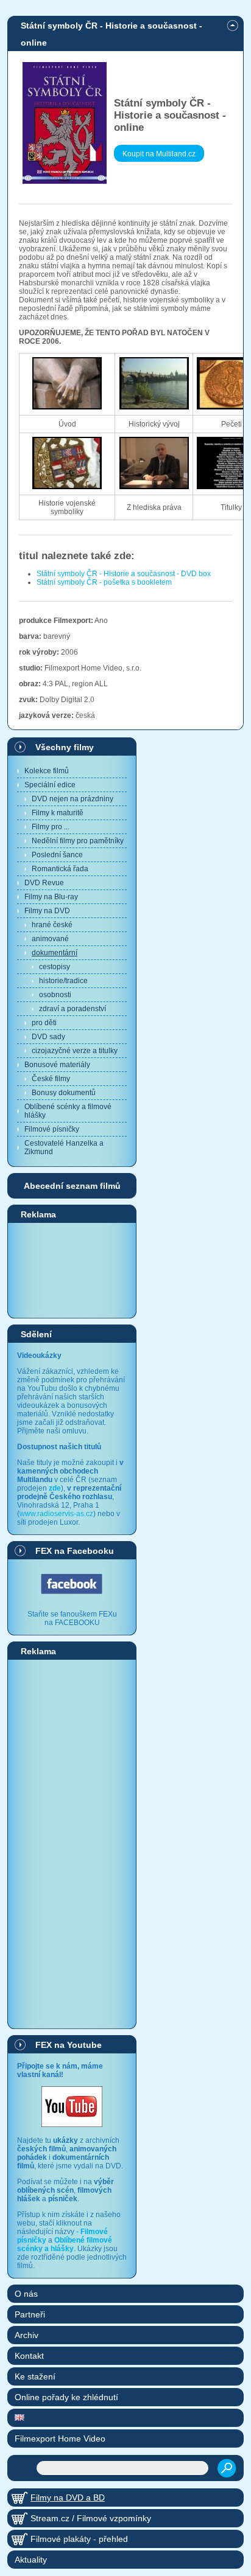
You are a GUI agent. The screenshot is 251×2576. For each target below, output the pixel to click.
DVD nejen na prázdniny (72, 799)
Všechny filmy (65, 747)
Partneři (30, 2314)
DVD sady (48, 1037)
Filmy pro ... (51, 827)
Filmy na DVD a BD (68, 2498)
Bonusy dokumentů (64, 1093)
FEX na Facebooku (75, 1551)
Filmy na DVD (47, 911)
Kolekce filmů (47, 771)
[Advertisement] (72, 1270)
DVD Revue (44, 883)
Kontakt (29, 2356)
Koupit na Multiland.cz (159, 154)
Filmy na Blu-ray (51, 897)
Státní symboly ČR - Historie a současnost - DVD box (124, 574)
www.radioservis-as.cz (56, 1514)
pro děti (44, 1023)
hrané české (52, 925)
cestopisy (55, 967)
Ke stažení (35, 2376)
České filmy (51, 1079)
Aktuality (31, 2560)
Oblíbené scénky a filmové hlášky (68, 1111)
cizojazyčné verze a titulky (75, 1051)
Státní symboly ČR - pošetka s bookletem (104, 582)
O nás (26, 2294)
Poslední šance (57, 855)
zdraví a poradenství (72, 1009)
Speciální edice (50, 785)
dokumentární (55, 953)
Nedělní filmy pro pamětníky (78, 841)
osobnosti (55, 995)
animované (50, 939)
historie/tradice (63, 981)
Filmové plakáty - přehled (79, 2539)
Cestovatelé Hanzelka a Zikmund (64, 1147)
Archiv (27, 2335)
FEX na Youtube (69, 2045)
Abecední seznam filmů (72, 1186)
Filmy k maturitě (58, 813)
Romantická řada (60, 869)
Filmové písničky (52, 1129)
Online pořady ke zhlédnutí (66, 2397)
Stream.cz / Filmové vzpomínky (91, 2518)
